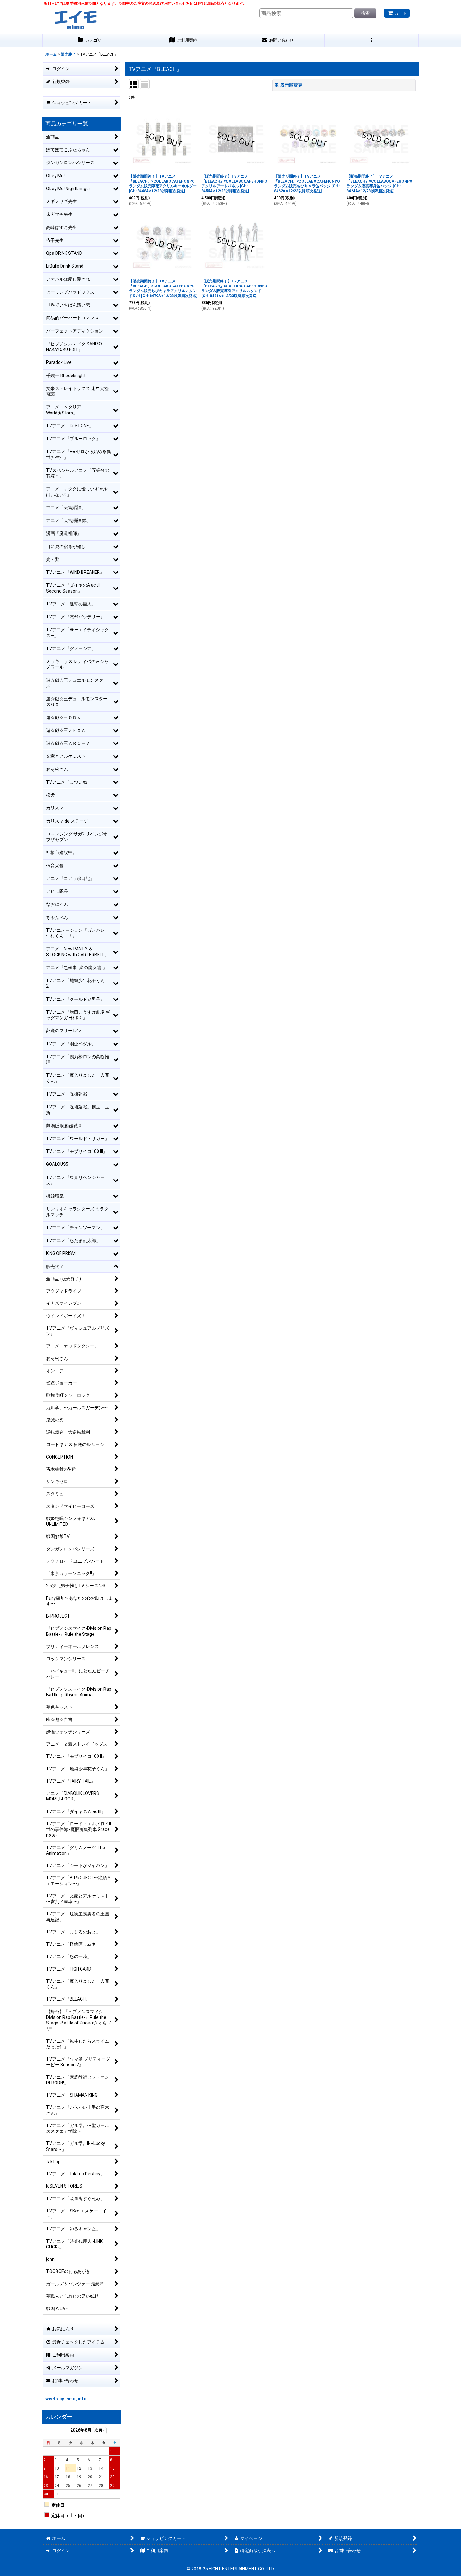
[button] (372, 40)
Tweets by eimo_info (64, 2399)
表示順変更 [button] (291, 85)
